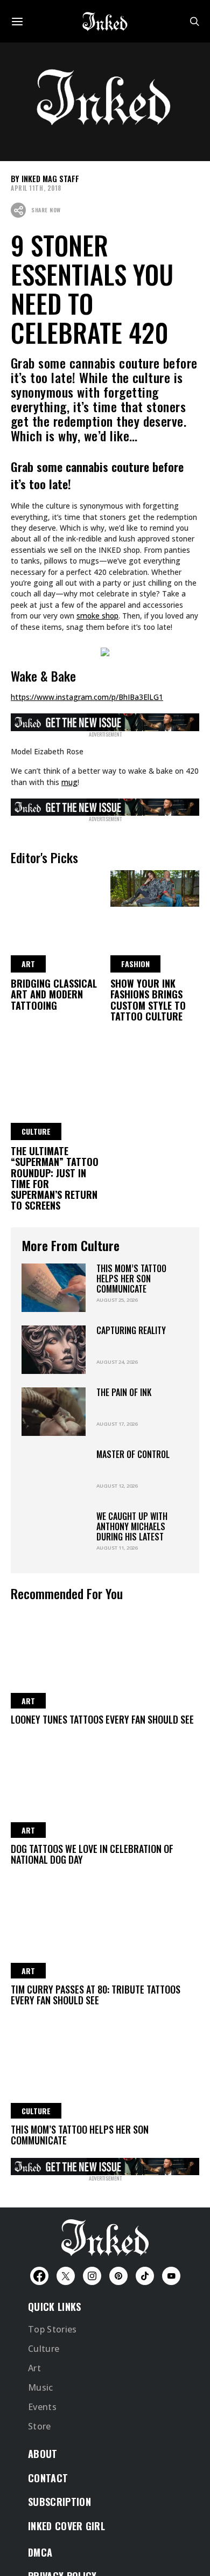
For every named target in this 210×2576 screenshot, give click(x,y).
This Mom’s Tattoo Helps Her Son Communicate (131, 1279)
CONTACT (48, 2478)
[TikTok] (145, 2276)
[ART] (55, 887)
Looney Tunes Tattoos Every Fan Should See (102, 1719)
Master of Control (133, 1454)
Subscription (59, 2502)
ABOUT (43, 2454)
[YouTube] (171, 2276)
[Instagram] (92, 2276)
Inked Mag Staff (50, 179)
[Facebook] (39, 2276)
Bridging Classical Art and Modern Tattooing (54, 994)
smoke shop (97, 616)
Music (41, 2387)
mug (69, 782)
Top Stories (52, 2329)
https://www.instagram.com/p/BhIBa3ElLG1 (87, 697)
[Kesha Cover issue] (105, 2165)
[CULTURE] (55, 1054)
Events (42, 2407)
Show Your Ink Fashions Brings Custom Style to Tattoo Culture (148, 1000)
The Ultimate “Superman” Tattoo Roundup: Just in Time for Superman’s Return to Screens (55, 1178)
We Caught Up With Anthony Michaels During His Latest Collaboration (132, 1532)
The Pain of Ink (124, 1392)
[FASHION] (155, 887)
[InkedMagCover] (105, 720)
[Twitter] (66, 2276)
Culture (44, 2349)
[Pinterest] (118, 2276)
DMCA (40, 2552)
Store (40, 2426)
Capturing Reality (131, 1330)
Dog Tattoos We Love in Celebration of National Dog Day (92, 1854)
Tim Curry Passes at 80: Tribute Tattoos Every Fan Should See (96, 1995)
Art (34, 2368)
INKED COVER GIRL (66, 2526)
